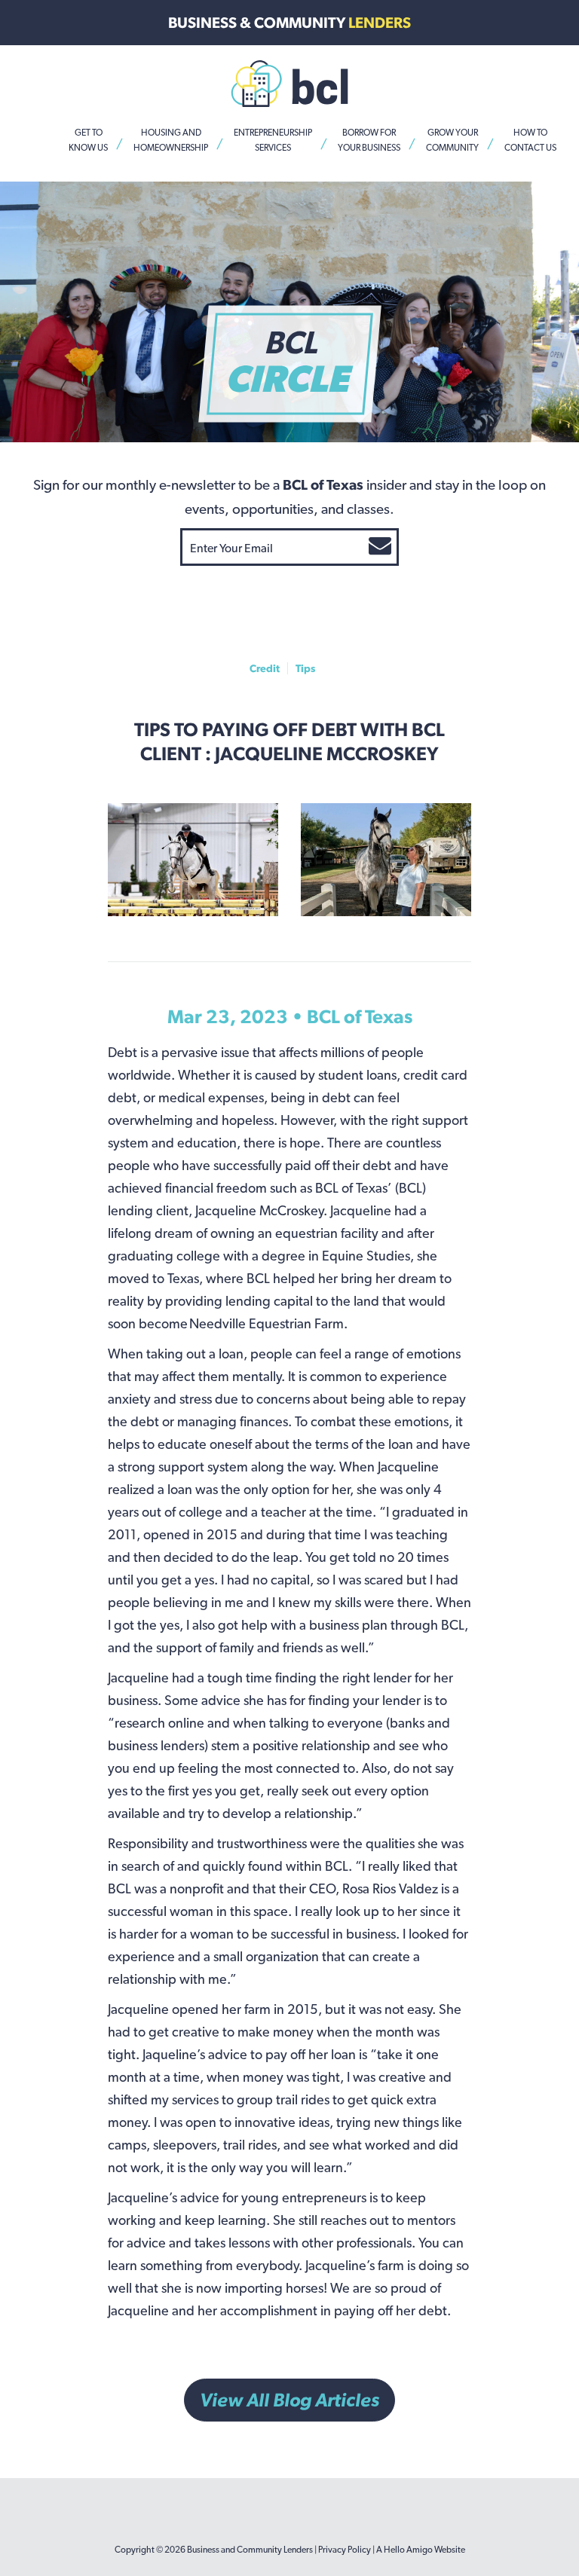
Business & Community (289, 23)
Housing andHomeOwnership (171, 140)
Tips (305, 668)
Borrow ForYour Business (369, 140)
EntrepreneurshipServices (273, 140)
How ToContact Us (530, 140)
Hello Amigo (408, 2550)
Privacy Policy (345, 2550)
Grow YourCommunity (452, 140)
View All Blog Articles (289, 2400)
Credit (265, 668)
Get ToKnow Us (88, 140)
